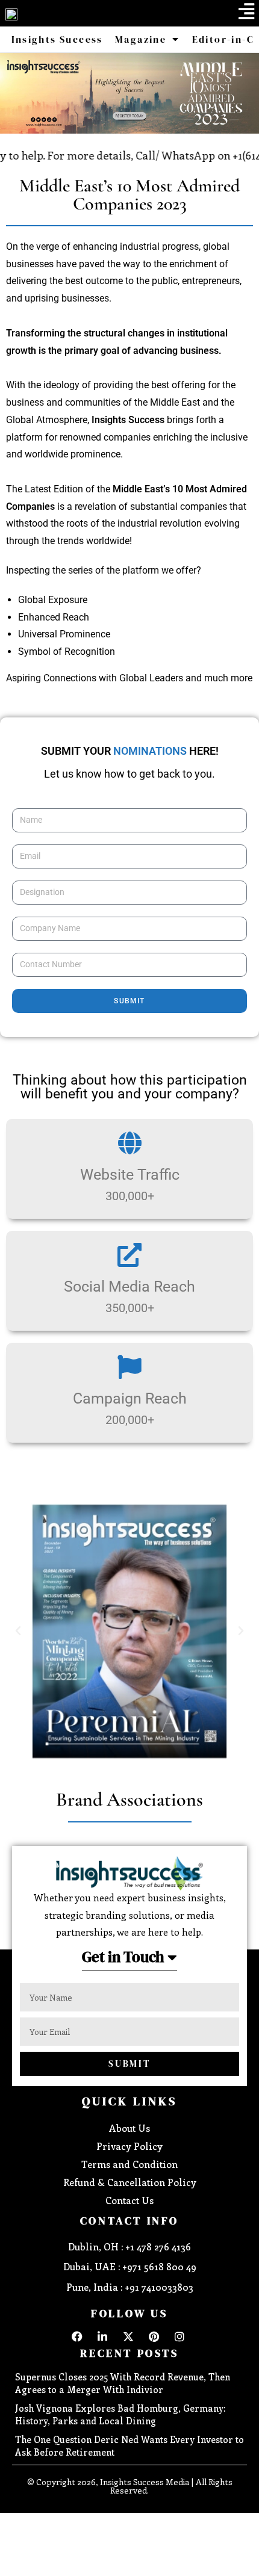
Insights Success (57, 39)
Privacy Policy (129, 2146)
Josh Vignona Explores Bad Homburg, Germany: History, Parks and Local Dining (120, 2414)
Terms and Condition (129, 2164)
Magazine (141, 39)
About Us (129, 2128)
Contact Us (129, 2200)
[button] (246, 11)
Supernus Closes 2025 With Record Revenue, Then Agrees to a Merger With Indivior (123, 2383)
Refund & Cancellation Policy (130, 2182)
